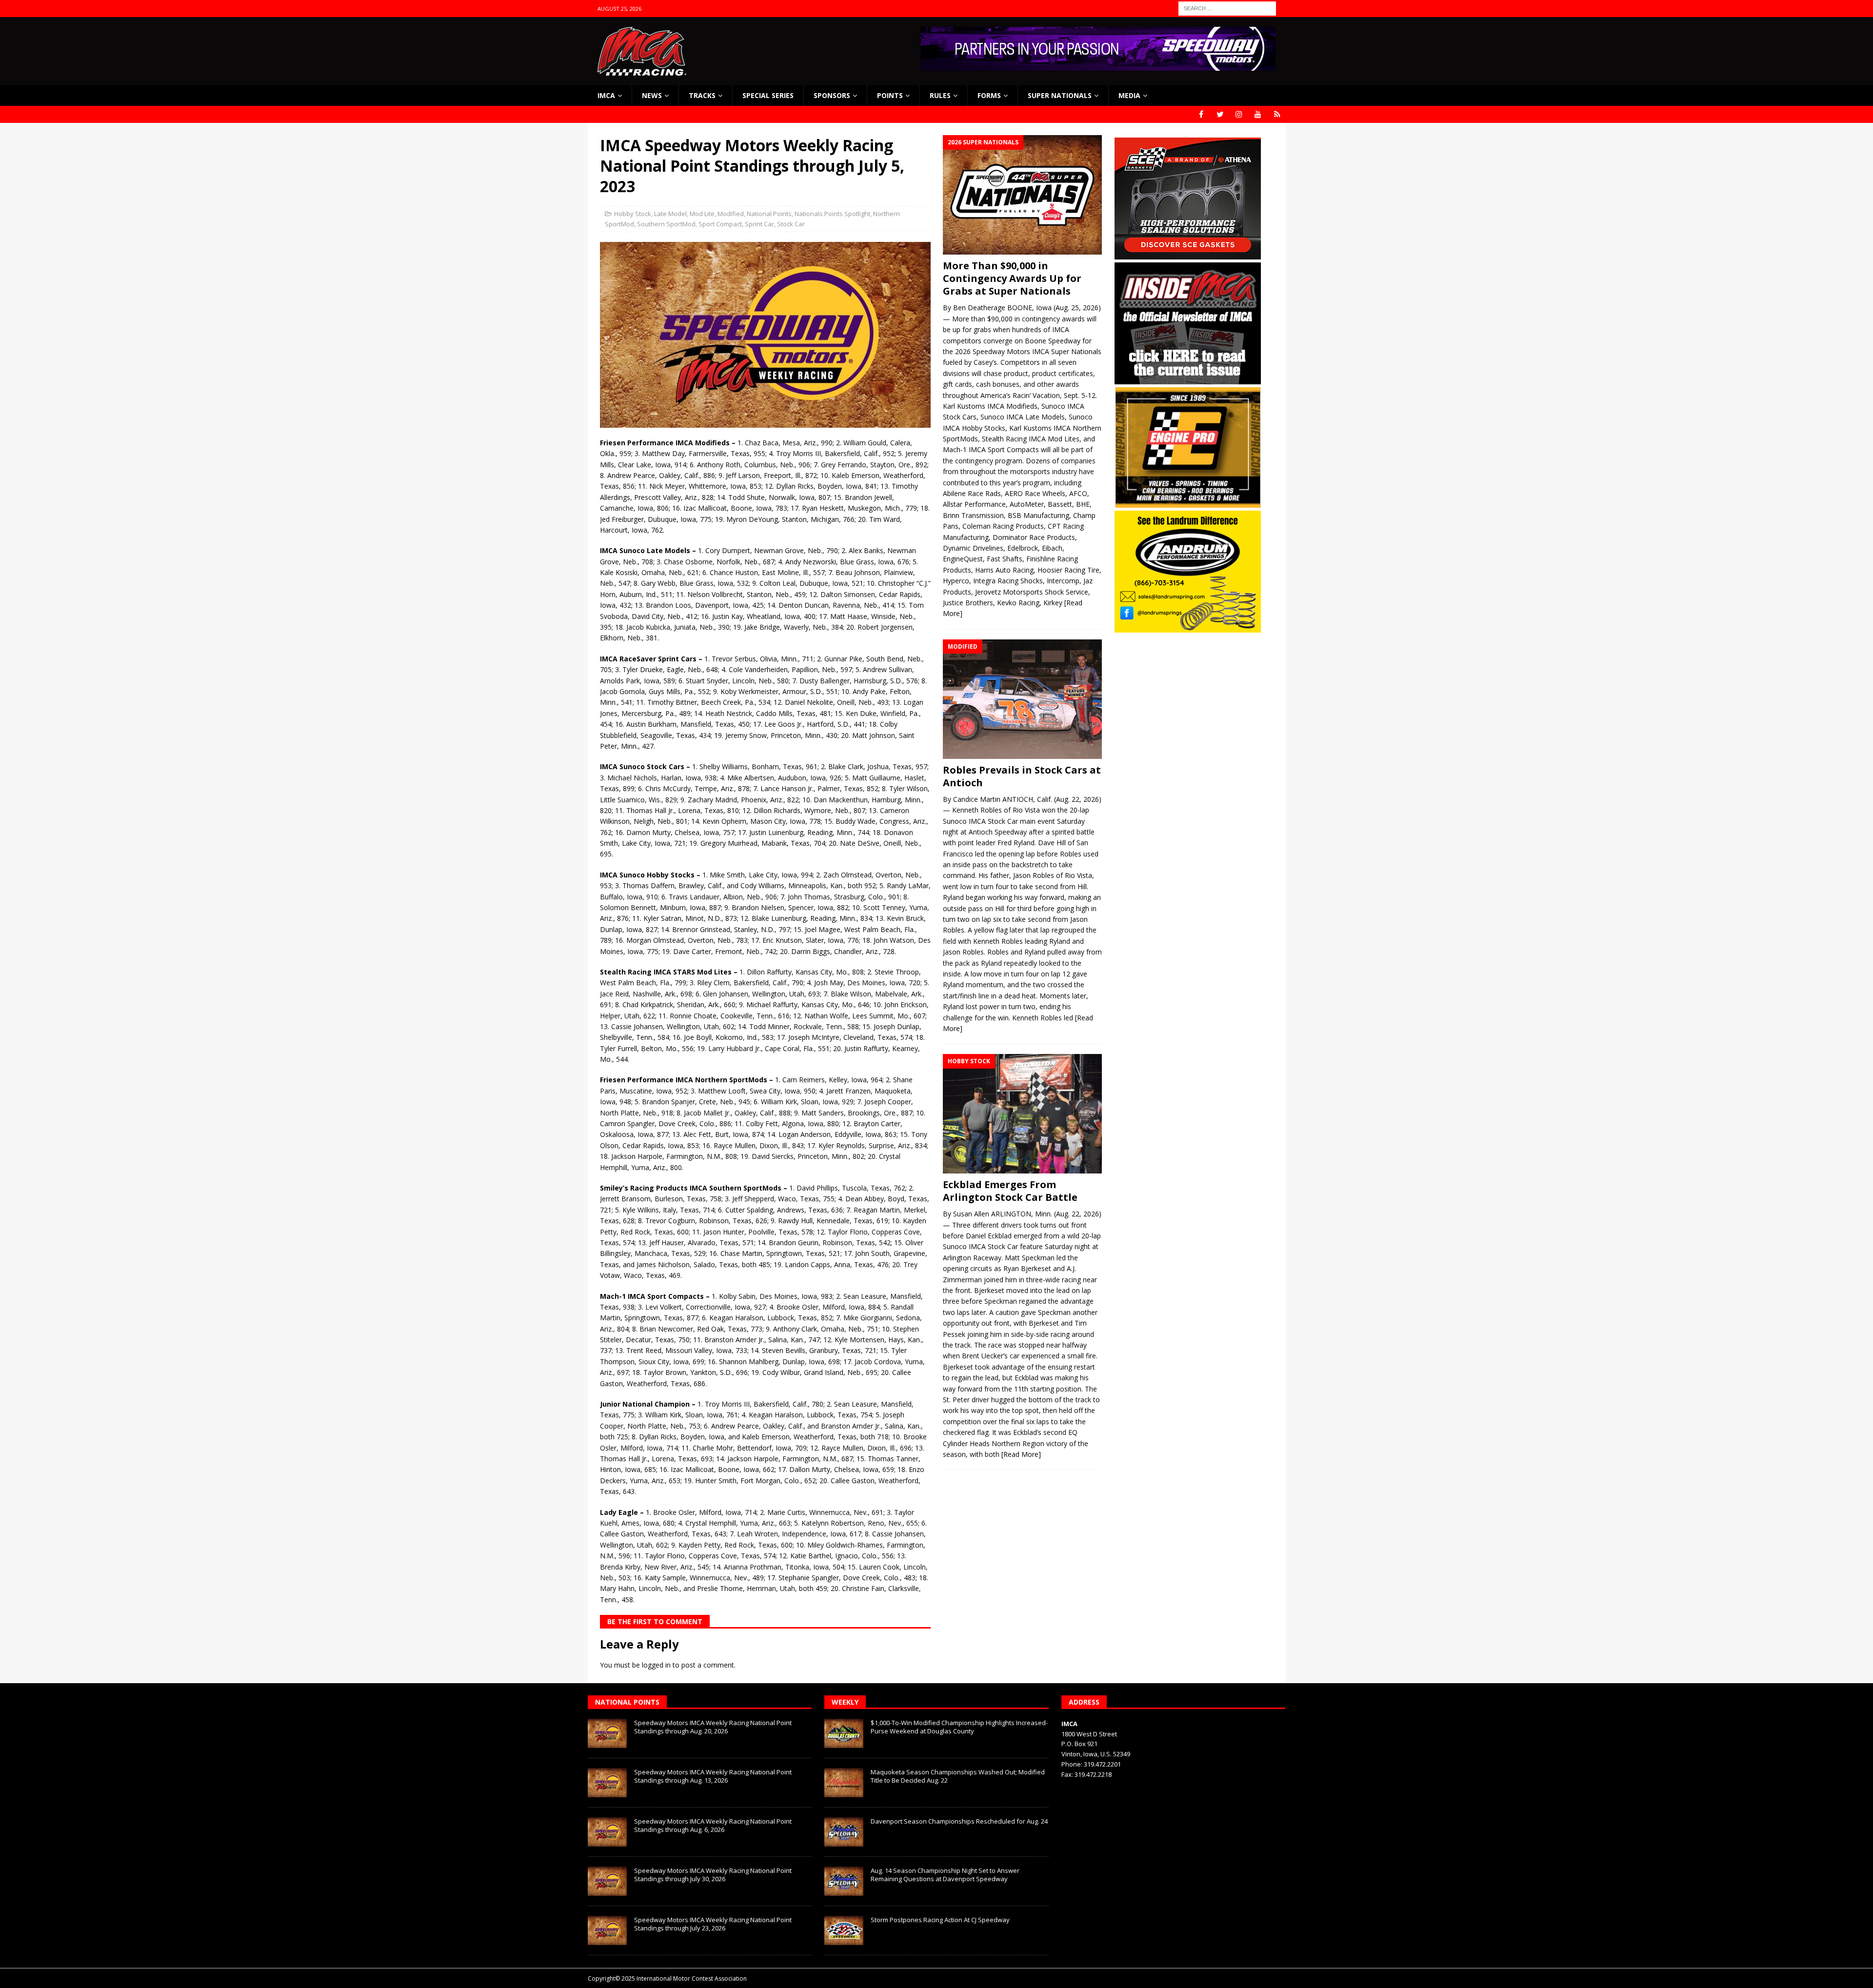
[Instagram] (1239, 114)
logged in (656, 1665)
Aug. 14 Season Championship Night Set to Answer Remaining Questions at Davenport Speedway (945, 1875)
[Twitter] (1220, 114)
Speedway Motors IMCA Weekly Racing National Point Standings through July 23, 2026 (713, 1924)
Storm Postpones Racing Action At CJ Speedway (940, 1920)
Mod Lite (702, 214)
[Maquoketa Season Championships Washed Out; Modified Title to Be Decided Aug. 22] (844, 1783)
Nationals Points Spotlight (832, 214)
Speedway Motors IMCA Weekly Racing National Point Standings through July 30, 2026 (713, 1875)
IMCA (606, 95)
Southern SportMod (666, 224)
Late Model (670, 214)
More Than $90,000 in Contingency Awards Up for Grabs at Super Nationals (1012, 278)
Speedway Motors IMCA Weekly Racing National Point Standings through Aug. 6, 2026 (713, 1825)
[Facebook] (1201, 114)
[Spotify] (1277, 114)
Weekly (845, 1702)
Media (1129, 95)
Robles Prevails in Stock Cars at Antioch (1022, 776)
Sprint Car (759, 224)
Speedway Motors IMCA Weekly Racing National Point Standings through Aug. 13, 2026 (713, 1776)
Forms (989, 95)
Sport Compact (720, 224)
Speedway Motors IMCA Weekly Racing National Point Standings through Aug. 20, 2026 (713, 1727)
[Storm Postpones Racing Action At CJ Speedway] (844, 1930)
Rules (940, 95)
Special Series (768, 95)
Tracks (702, 95)
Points (890, 95)
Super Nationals (1060, 95)
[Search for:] (1227, 8)
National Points (769, 214)
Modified (731, 214)
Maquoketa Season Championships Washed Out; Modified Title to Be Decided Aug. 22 (958, 1776)
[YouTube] (1258, 114)
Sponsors (832, 95)
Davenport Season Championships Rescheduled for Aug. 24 (959, 1821)
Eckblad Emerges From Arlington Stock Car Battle (1010, 1191)
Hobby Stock (633, 214)
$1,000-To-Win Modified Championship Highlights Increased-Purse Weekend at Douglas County (959, 1727)
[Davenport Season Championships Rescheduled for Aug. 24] (844, 1832)
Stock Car (791, 224)
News (652, 95)
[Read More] (1021, 1454)
